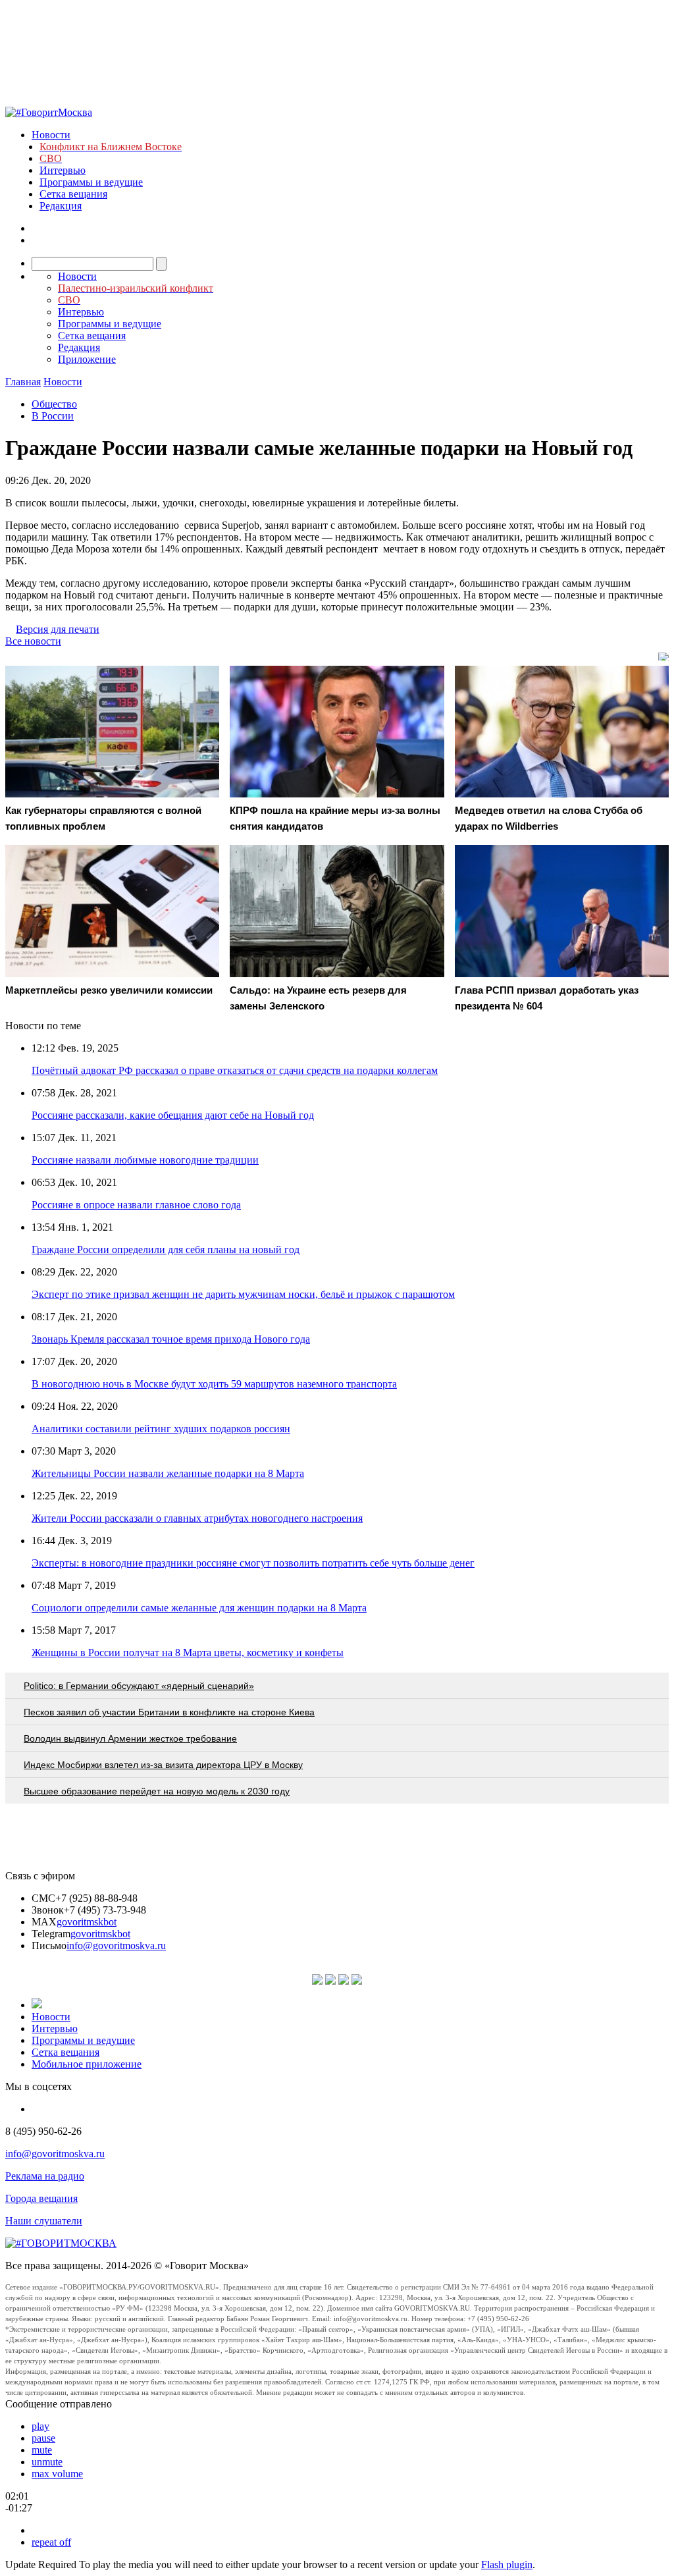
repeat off (51, 2542)
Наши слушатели (44, 2221)
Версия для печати (58, 629)
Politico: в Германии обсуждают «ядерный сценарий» (139, 1686)
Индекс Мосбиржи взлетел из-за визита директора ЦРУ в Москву (163, 1765)
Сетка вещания (73, 194)
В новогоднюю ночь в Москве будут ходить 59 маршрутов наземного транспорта (214, 1384)
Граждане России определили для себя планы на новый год (166, 1249)
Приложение (87, 359)
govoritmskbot (87, 1922)
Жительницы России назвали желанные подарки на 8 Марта (168, 1473)
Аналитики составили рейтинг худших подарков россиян (161, 1429)
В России (53, 416)
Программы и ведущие (91, 182)
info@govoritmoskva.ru (116, 1945)
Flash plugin (507, 2564)
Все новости (33, 641)
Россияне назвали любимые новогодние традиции (145, 1160)
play (40, 2426)
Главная (23, 382)
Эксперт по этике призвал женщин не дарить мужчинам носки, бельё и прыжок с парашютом (243, 1294)
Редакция (61, 206)
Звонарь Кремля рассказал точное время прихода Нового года (171, 1339)
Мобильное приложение (87, 2064)
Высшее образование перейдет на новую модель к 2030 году (157, 1791)
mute (42, 2450)
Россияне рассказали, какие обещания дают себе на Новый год (173, 1115)
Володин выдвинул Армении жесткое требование (130, 1738)
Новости (51, 135)
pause (43, 2438)
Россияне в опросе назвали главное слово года (136, 1205)
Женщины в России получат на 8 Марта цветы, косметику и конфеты (188, 1652)
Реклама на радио (45, 2176)
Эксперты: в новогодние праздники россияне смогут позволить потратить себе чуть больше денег (253, 1563)
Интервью (63, 170)
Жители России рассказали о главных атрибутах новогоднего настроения (197, 1518)
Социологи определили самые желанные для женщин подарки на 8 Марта (199, 1608)
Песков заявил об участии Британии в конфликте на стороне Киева (169, 1712)
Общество (54, 404)
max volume (57, 2474)
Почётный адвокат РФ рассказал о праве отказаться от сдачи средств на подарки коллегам (235, 1070)
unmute (47, 2462)
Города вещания (41, 2198)
